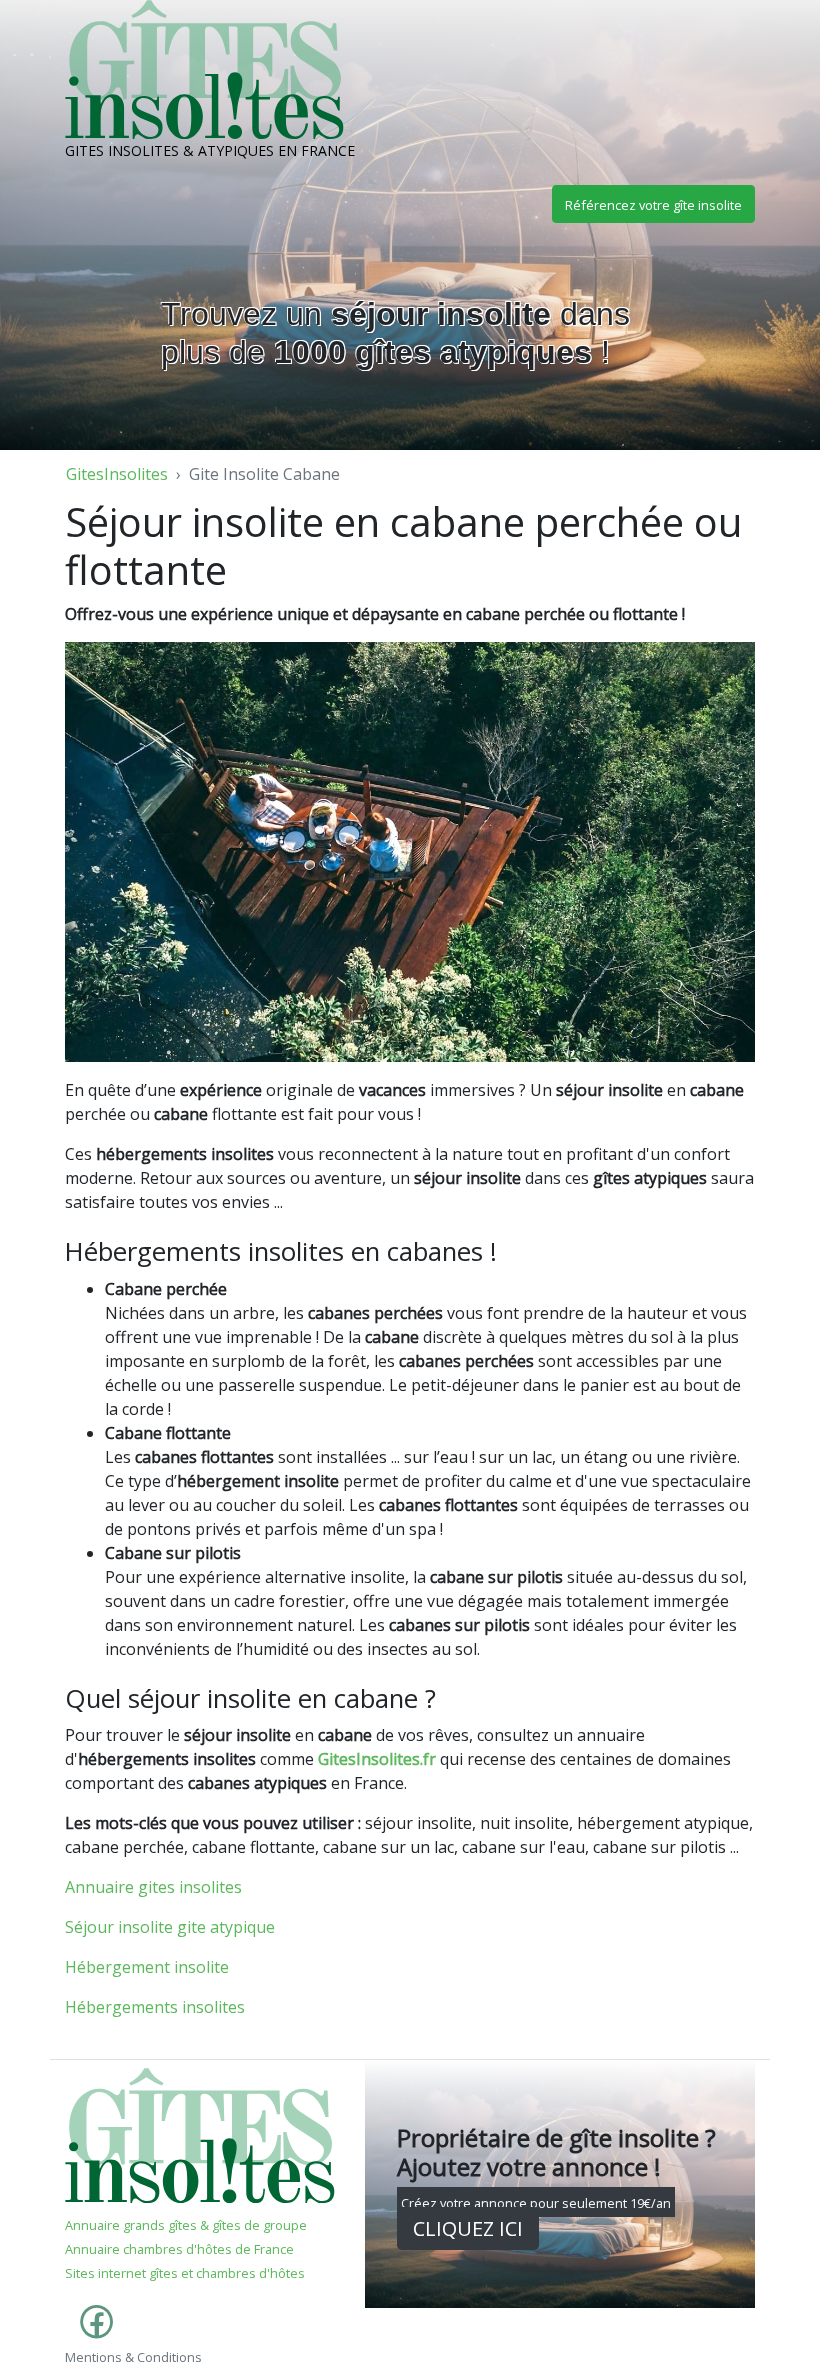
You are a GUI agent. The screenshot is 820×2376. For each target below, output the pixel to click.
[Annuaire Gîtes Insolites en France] (200, 2134)
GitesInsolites (117, 474)
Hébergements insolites (155, 2007)
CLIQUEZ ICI (468, 2228)
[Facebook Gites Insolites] (92, 2332)
